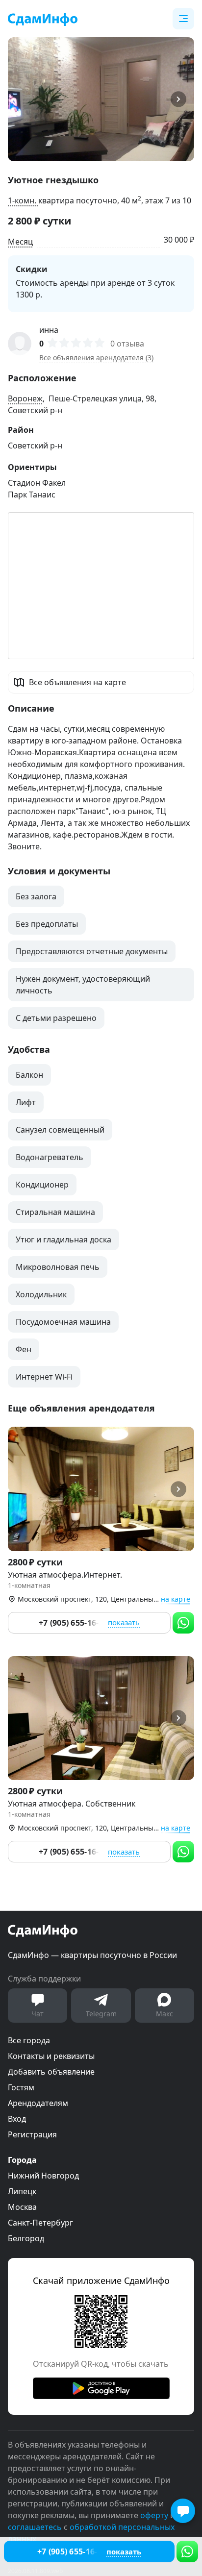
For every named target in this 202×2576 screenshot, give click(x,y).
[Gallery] (101, 99)
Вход (17, 2119)
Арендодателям (38, 2103)
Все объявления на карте (77, 682)
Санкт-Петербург (40, 2223)
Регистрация (32, 2134)
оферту (154, 2515)
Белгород (26, 2238)
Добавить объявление (51, 2072)
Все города (29, 2040)
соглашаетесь (35, 2527)
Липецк (22, 2191)
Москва (22, 2207)
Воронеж (25, 398)
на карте (176, 1599)
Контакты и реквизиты (51, 2056)
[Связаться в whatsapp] (187, 2551)
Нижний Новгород (43, 2176)
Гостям (21, 2087)
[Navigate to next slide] (182, 99)
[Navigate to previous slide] (20, 99)
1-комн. (23, 200)
